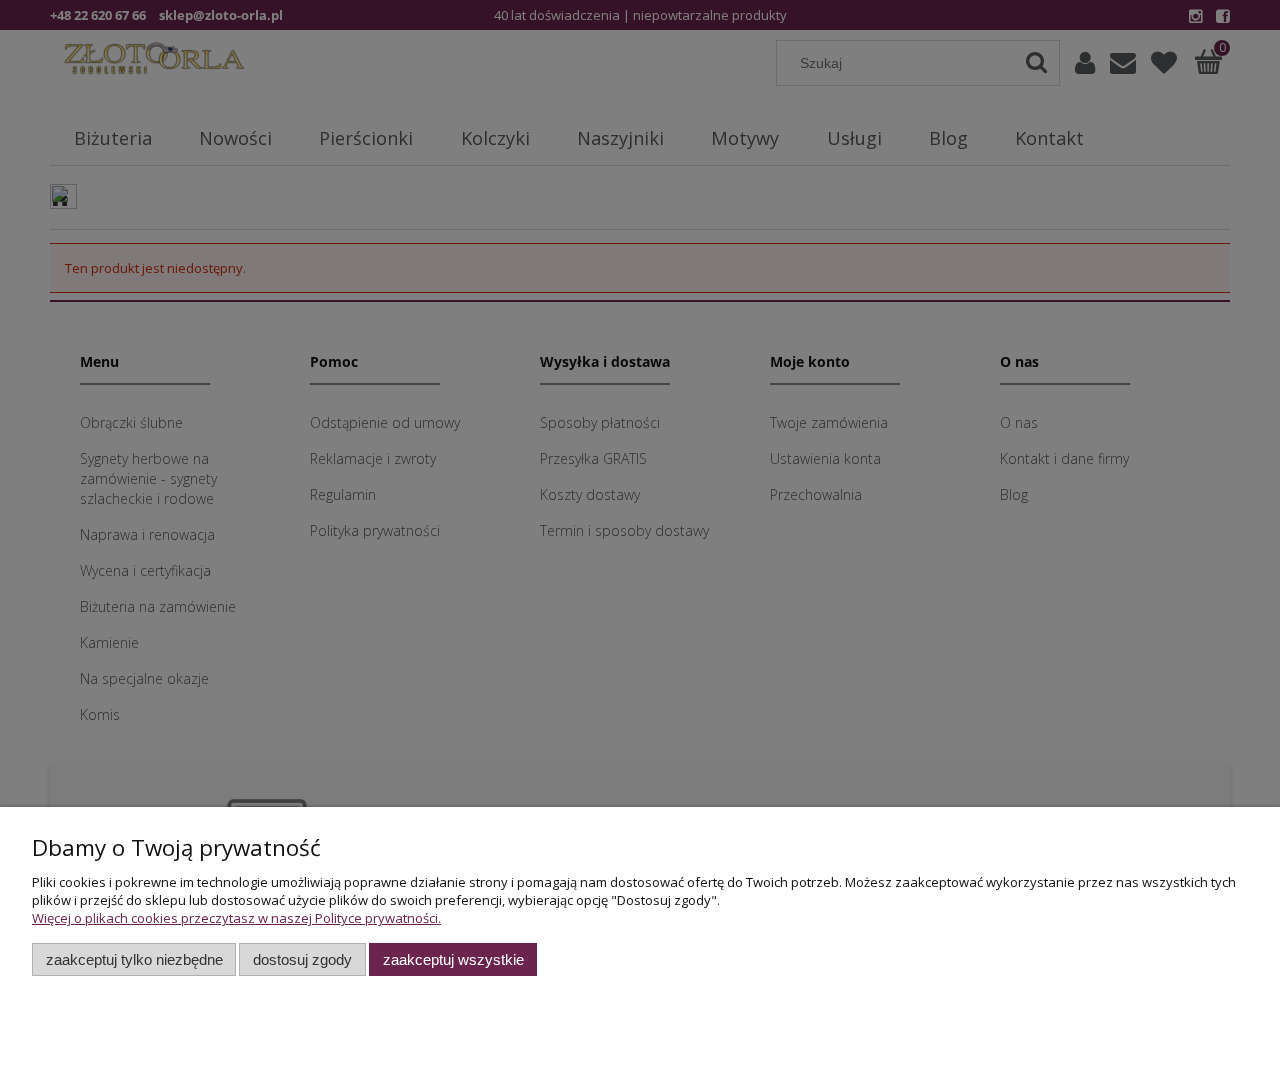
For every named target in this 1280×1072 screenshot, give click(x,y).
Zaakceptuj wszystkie (453, 959)
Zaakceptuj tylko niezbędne (134, 959)
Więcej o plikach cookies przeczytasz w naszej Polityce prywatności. (236, 918)
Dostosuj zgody (302, 959)
